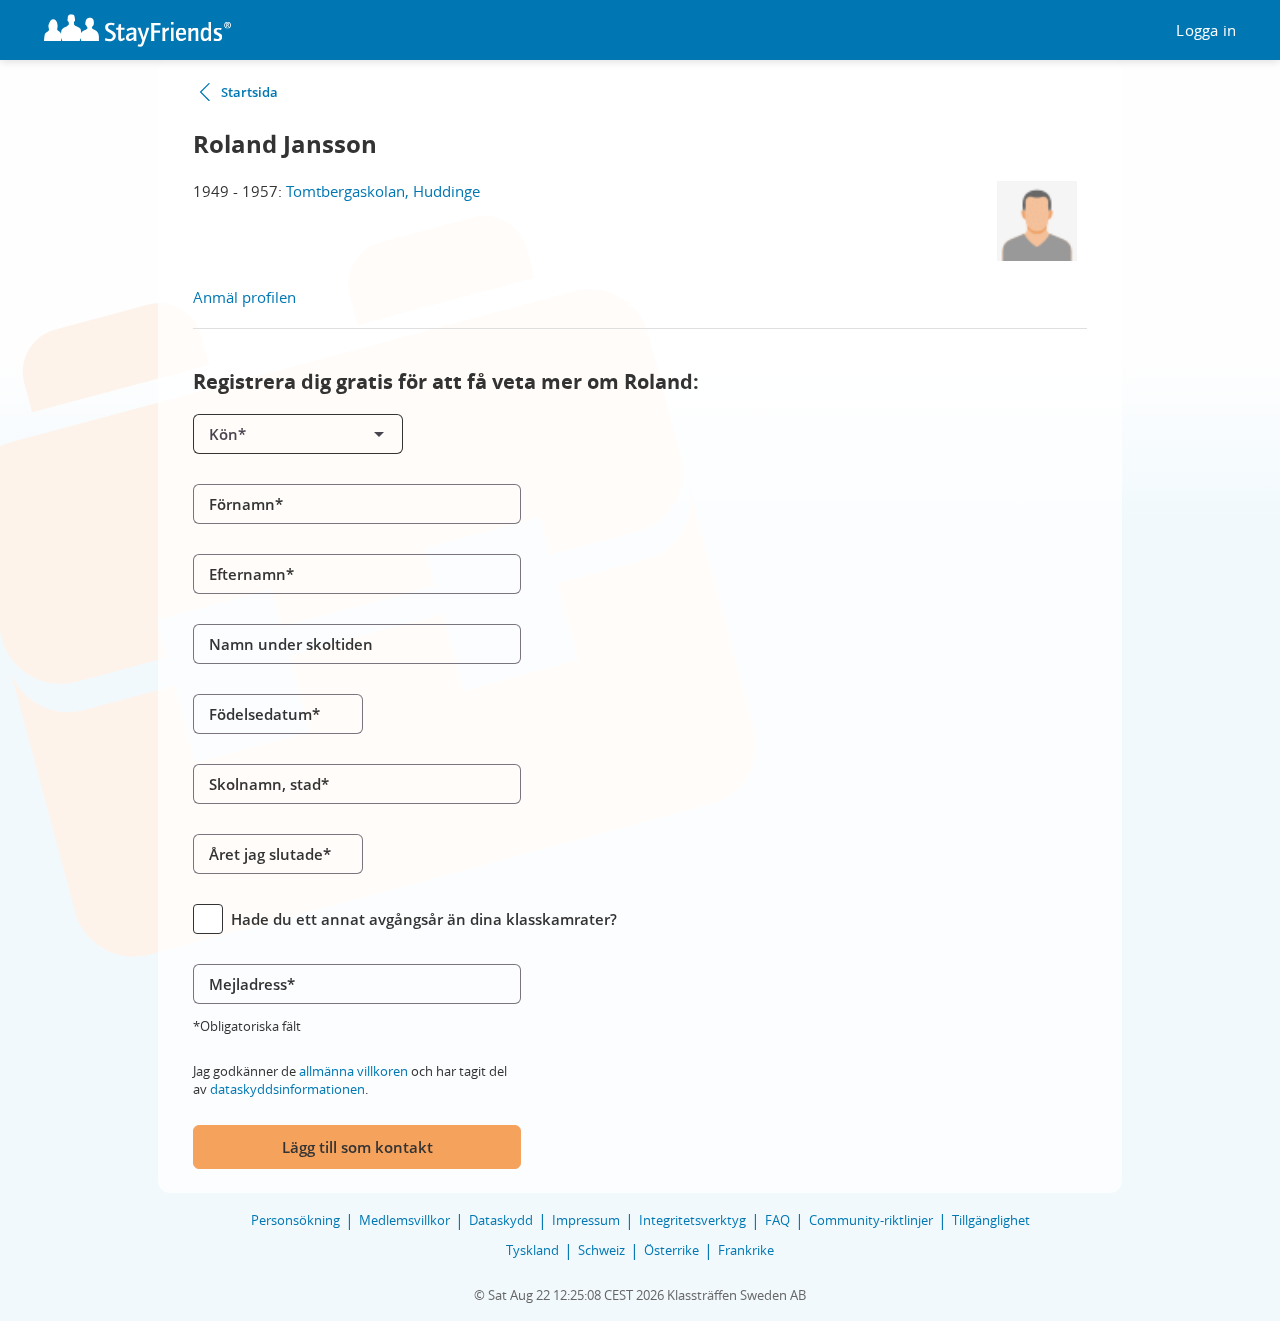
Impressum (586, 1220)
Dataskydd (501, 1220)
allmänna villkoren (353, 1071)
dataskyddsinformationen (287, 1089)
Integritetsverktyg (692, 1220)
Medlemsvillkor (404, 1220)
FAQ (777, 1220)
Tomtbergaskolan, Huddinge (383, 191)
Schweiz (601, 1250)
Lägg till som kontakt (357, 1147)
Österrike (671, 1250)
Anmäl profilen (244, 297)
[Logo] (137, 30)
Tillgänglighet (991, 1220)
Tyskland (532, 1250)
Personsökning (295, 1220)
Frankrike (746, 1250)
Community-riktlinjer (871, 1220)
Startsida (249, 92)
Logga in (1206, 30)
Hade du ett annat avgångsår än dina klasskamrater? (424, 919)
